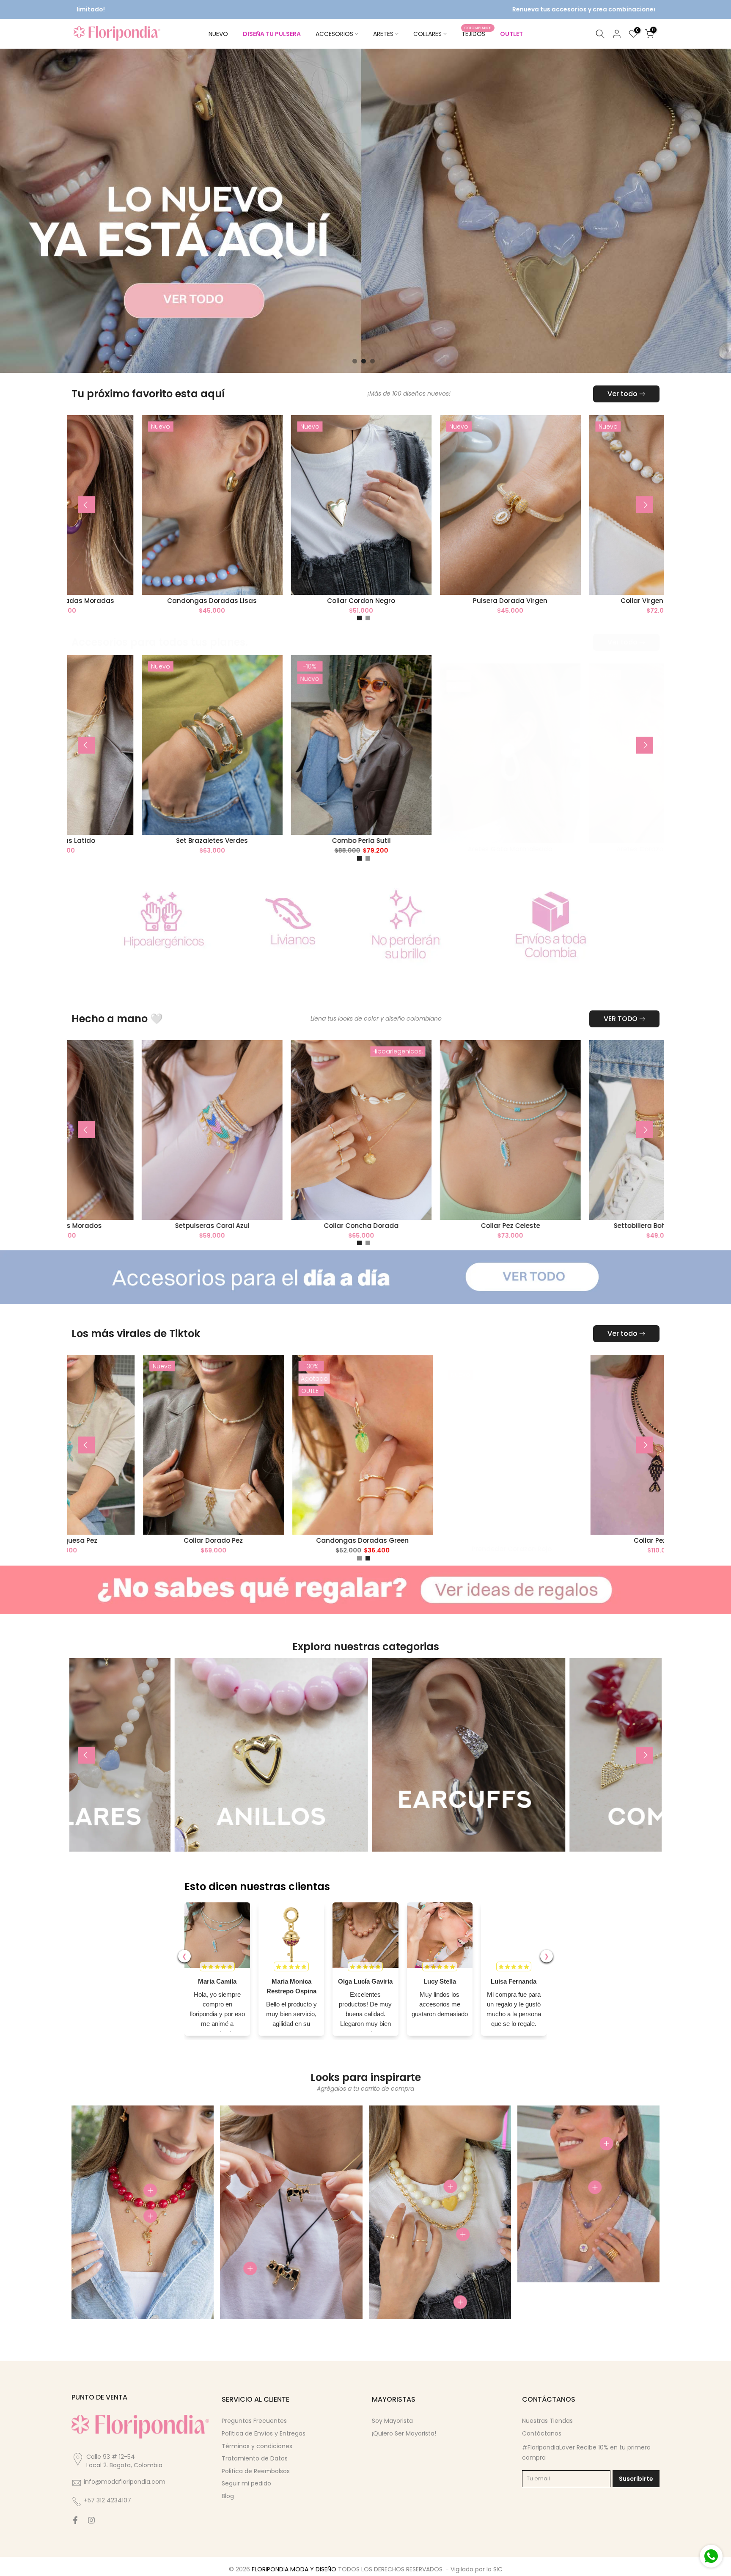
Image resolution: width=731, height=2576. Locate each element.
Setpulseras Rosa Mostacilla (202, 1225)
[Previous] (86, 505)
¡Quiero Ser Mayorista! (404, 2433)
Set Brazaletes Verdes (500, 841)
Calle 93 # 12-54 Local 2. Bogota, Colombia (124, 2461)
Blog (228, 2496)
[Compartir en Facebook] (75, 2520)
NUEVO (218, 34)
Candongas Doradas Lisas (500, 601)
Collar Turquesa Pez (376, 1540)
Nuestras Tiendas (547, 2421)
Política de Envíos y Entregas (264, 2433)
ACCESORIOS (334, 34)
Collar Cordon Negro (650, 601)
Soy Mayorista (392, 2421)
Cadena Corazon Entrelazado (202, 849)
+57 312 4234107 (107, 2500)
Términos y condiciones (257, 2446)
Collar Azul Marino (202, 601)
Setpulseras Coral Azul (500, 1225)
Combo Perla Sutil (650, 841)
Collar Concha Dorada (650, 1225)
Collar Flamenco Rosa (78, 1540)
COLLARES (427, 34)
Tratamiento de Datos (255, 2458)
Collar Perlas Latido (351, 841)
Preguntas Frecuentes (254, 2421)
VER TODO (621, 1019)
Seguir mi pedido (246, 2483)
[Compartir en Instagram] (91, 2520)
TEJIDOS (477, 33)
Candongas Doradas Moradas (351, 601)
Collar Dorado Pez (526, 1540)
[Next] (645, 505)
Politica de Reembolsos (256, 2471)
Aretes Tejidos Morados (351, 1225)
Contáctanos (542, 2433)
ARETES (383, 34)
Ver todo (622, 394)
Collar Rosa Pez (228, 1540)
